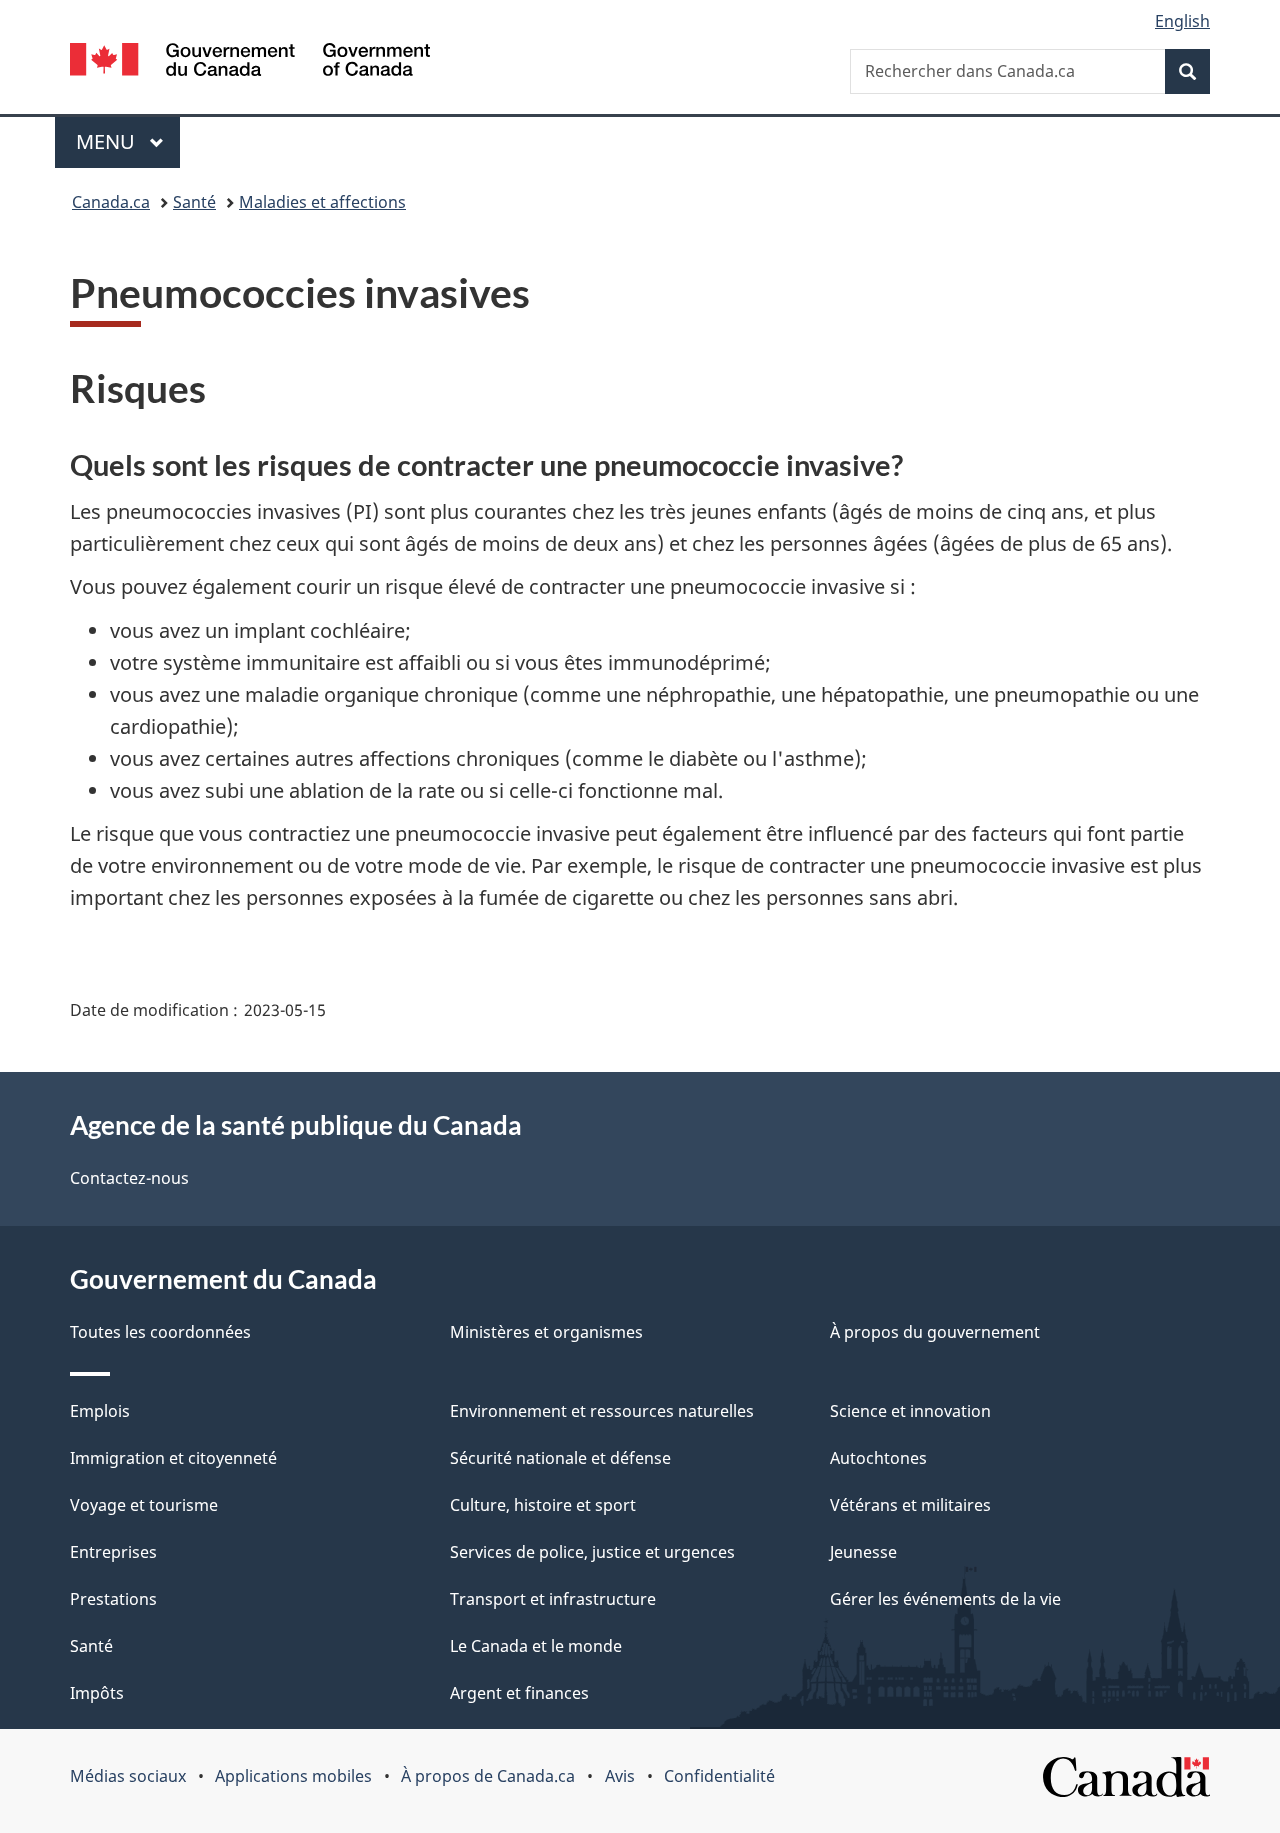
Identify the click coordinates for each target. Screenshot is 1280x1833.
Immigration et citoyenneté (173, 1458)
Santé (194, 202)
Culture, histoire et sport (543, 1505)
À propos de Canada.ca (488, 1776)
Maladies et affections (322, 202)
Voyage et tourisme (144, 1505)
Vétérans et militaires (910, 1505)
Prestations (113, 1599)
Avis (620, 1776)
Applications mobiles (293, 1776)
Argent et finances (519, 1693)
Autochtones (878, 1458)
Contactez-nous (129, 1178)
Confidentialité (719, 1776)
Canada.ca (111, 202)
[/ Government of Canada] (250, 62)
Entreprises (113, 1552)
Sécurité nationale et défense (560, 1458)
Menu (128, 141)
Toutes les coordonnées (160, 1332)
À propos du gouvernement (935, 1332)
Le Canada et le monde (536, 1646)
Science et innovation (910, 1411)
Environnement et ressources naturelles (602, 1411)
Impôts (97, 1693)
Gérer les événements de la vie (945, 1599)
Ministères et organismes (546, 1332)
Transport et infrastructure (553, 1599)
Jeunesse (863, 1552)
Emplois (100, 1411)
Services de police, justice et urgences (592, 1552)
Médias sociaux (128, 1776)
